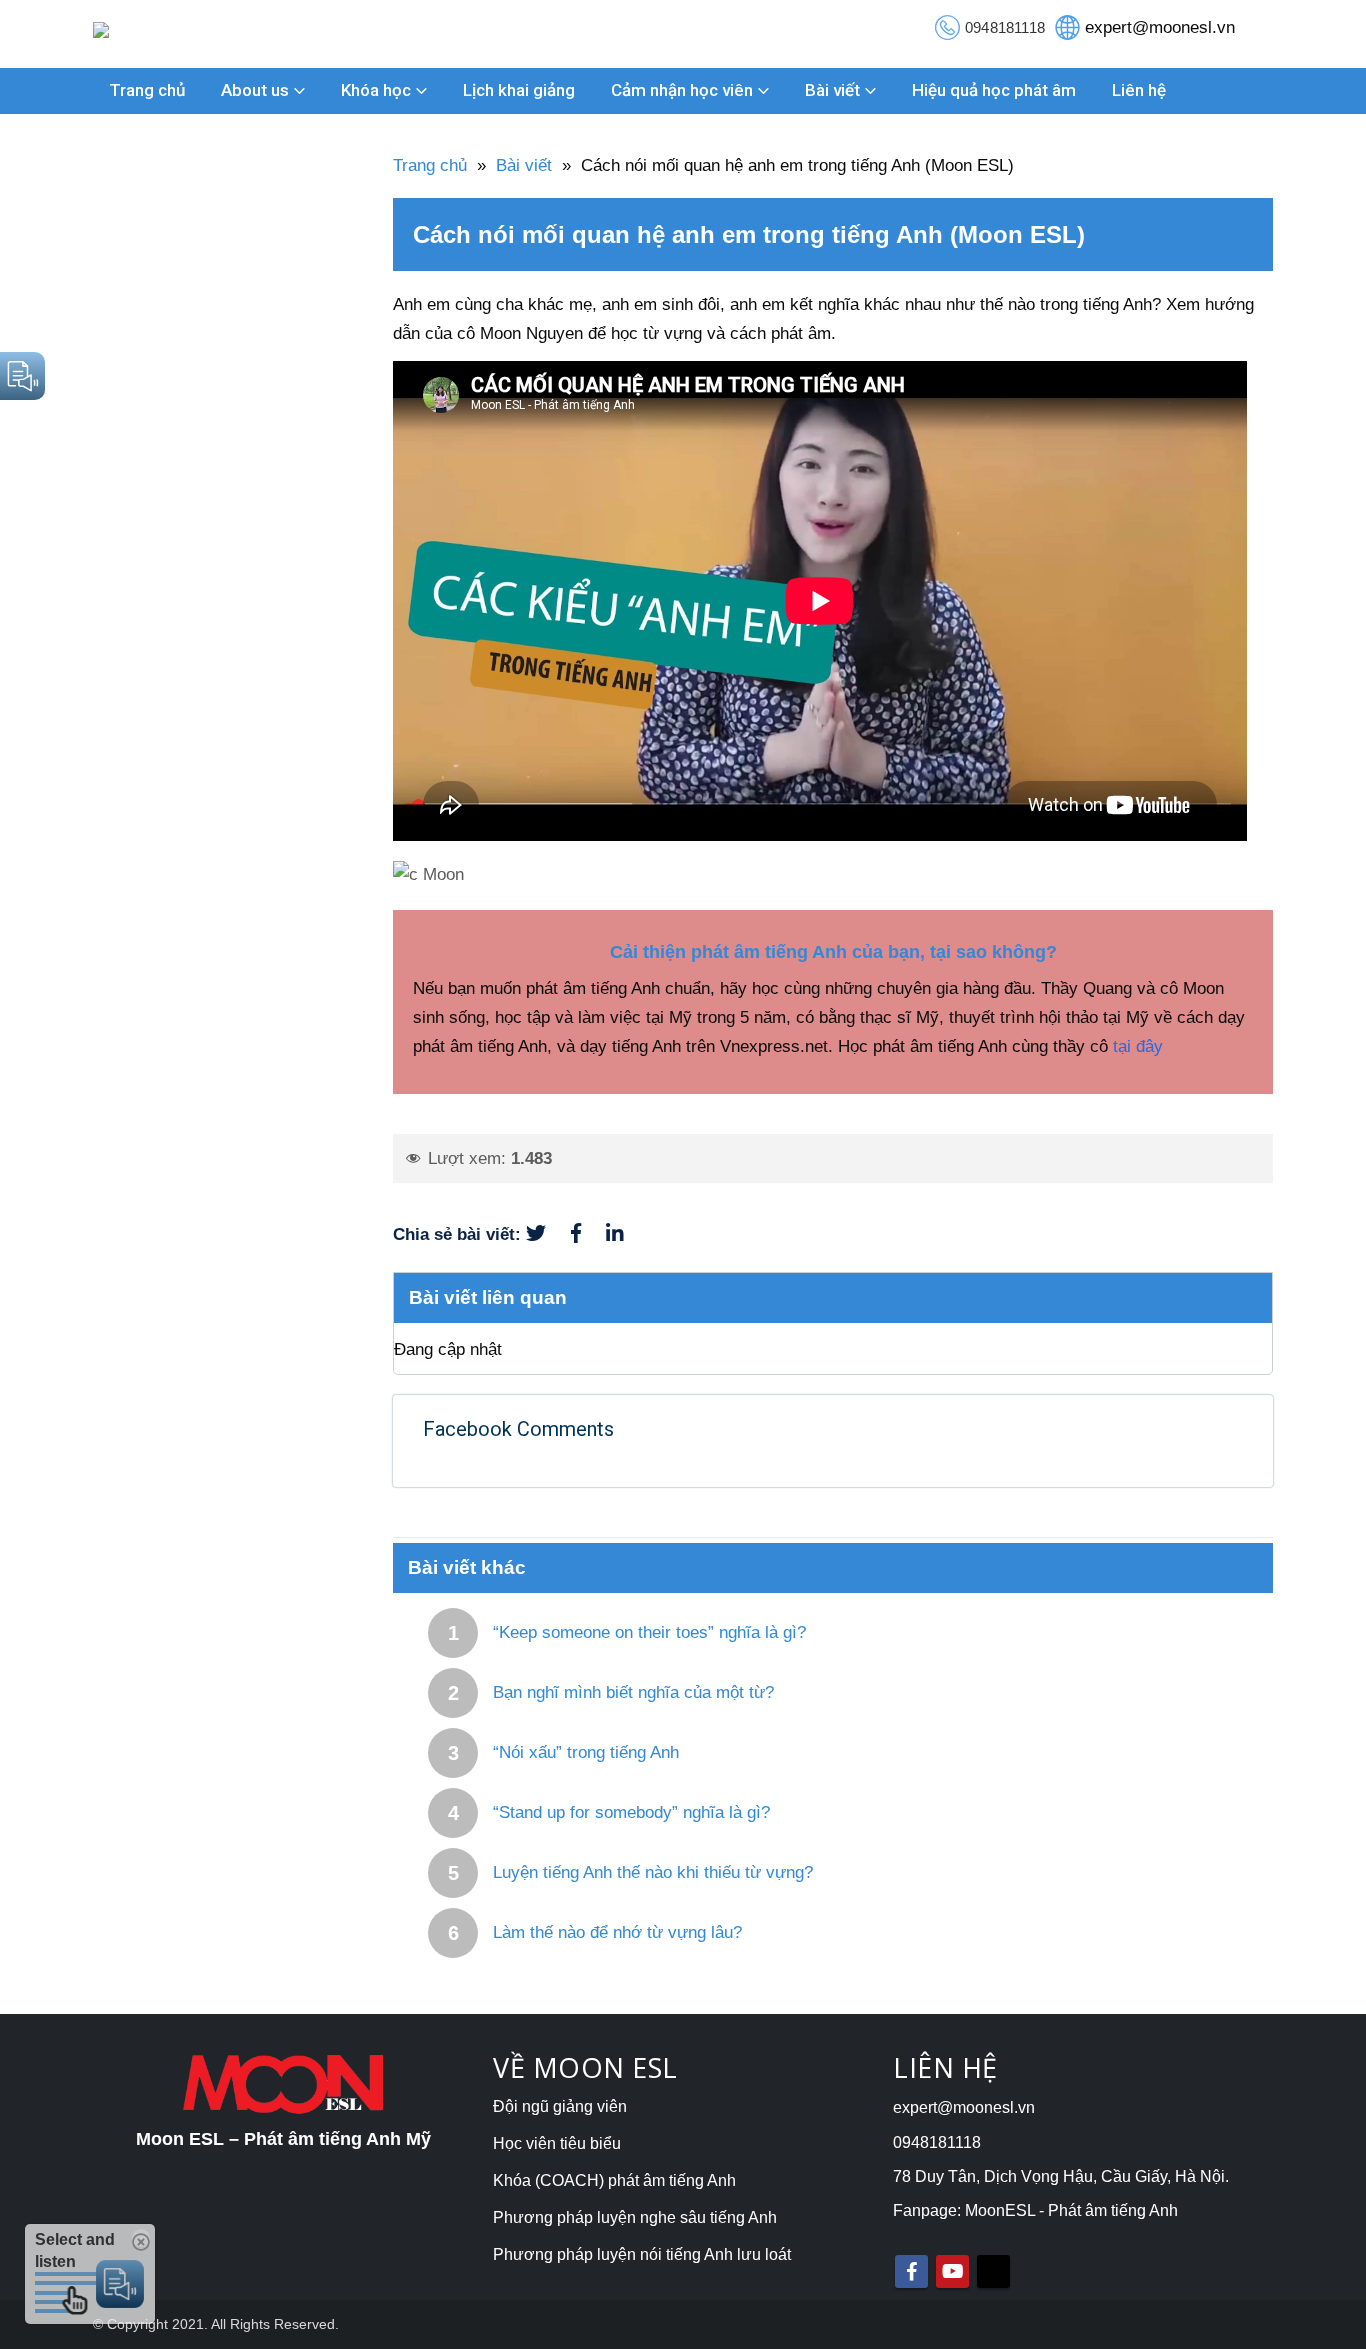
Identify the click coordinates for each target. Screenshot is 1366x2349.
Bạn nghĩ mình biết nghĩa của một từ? (633, 1692)
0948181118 (1005, 27)
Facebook (911, 2271)
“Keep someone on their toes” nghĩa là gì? (649, 1632)
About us (255, 90)
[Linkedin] (625, 1234)
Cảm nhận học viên (682, 90)
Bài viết (832, 90)
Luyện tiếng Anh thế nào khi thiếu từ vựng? (653, 1872)
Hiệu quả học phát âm (994, 90)
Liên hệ (1139, 90)
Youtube (952, 2271)
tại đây (1138, 1046)
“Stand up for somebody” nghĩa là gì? (631, 1812)
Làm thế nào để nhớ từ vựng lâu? (617, 1932)
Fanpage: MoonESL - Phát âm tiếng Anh (1035, 2210)
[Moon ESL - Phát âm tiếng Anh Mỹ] (139, 34)
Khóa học (376, 90)
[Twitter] (548, 1234)
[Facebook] (588, 1234)
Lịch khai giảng (519, 90)
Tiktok (993, 2271)
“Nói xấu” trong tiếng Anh (586, 1752)
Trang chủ (147, 90)
